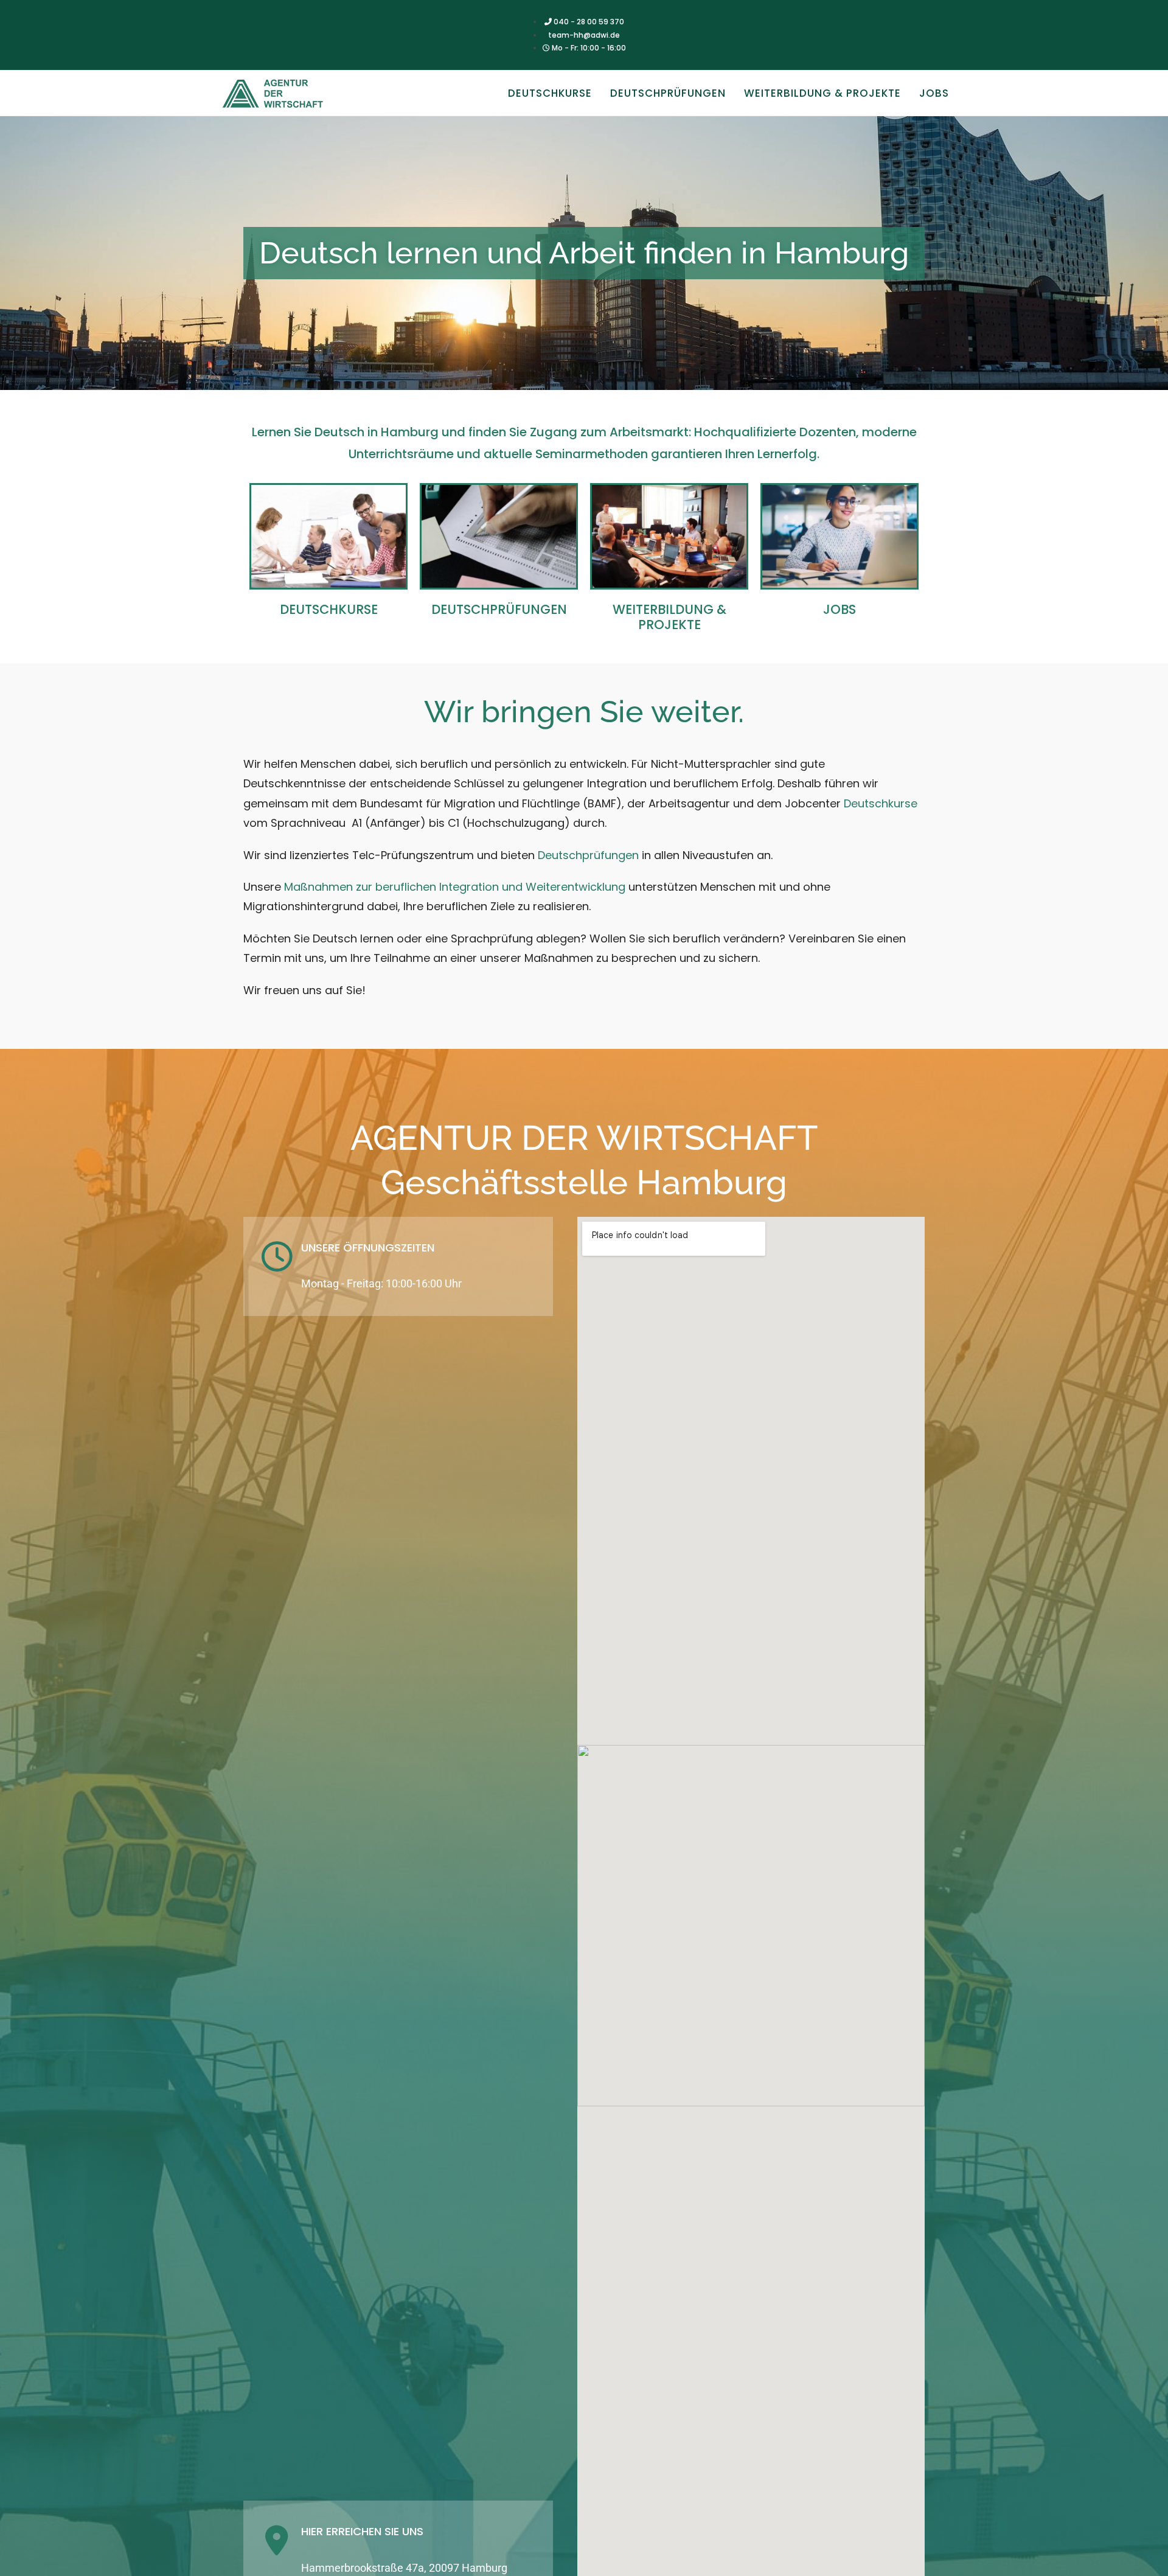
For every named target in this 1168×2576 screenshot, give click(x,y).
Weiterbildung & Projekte (669, 617)
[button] (1142, 17)
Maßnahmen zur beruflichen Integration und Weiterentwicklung (453, 887)
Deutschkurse (329, 609)
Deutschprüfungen (499, 609)
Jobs (839, 609)
